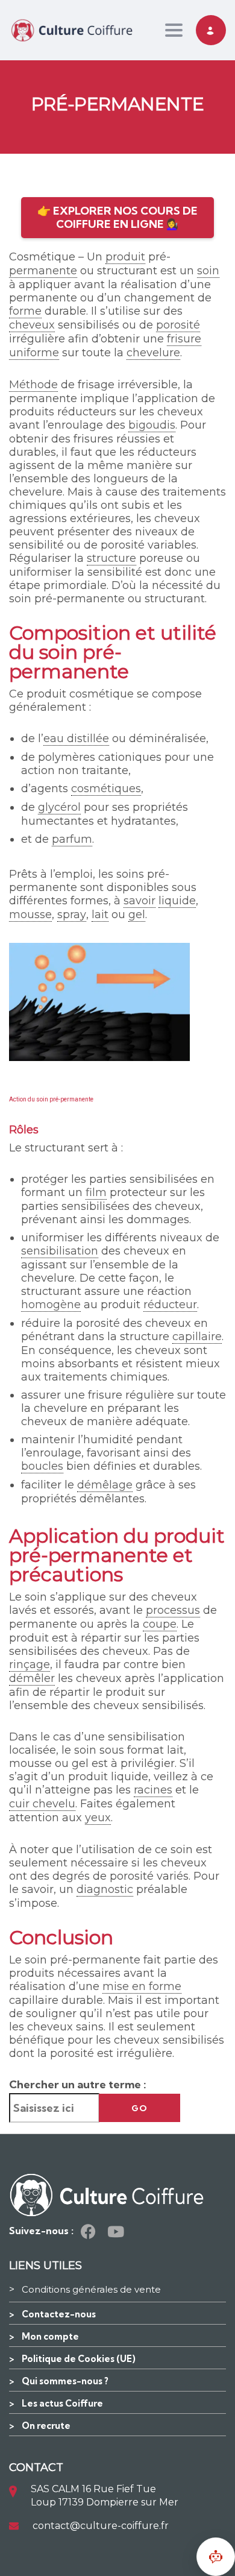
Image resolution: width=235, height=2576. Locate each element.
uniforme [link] (34, 353)
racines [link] (153, 1790)
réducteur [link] (170, 1305)
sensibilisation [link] (60, 1251)
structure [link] (111, 558)
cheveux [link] (32, 325)
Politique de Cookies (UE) (79, 2359)
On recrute (46, 2426)
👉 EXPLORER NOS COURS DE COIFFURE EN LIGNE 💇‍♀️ (117, 217)
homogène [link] (51, 1305)
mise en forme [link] (142, 1986)
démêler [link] (32, 1678)
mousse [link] (30, 915)
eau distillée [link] (76, 738)
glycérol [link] (59, 807)
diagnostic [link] (105, 1889)
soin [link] (208, 271)
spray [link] (72, 915)
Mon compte (50, 2336)
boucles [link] (42, 1466)
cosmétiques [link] (106, 789)
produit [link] (125, 257)
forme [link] (25, 311)
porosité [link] (178, 325)
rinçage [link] (30, 1664)
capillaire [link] (197, 1337)
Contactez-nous (59, 2314)
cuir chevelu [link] (42, 1804)
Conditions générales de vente (91, 2289)
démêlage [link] (105, 1485)
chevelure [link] (153, 353)
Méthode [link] (33, 385)
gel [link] (137, 915)
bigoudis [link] (152, 425)
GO (139, 2108)
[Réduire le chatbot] (216, 2557)
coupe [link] (160, 1624)
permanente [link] (43, 271)
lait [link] (100, 915)
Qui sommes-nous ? (65, 2381)
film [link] (96, 1192)
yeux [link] (98, 1818)
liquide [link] (177, 901)
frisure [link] (184, 339)
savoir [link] (139, 901)
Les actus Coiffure (62, 2403)
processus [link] (173, 1610)
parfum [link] (72, 839)
